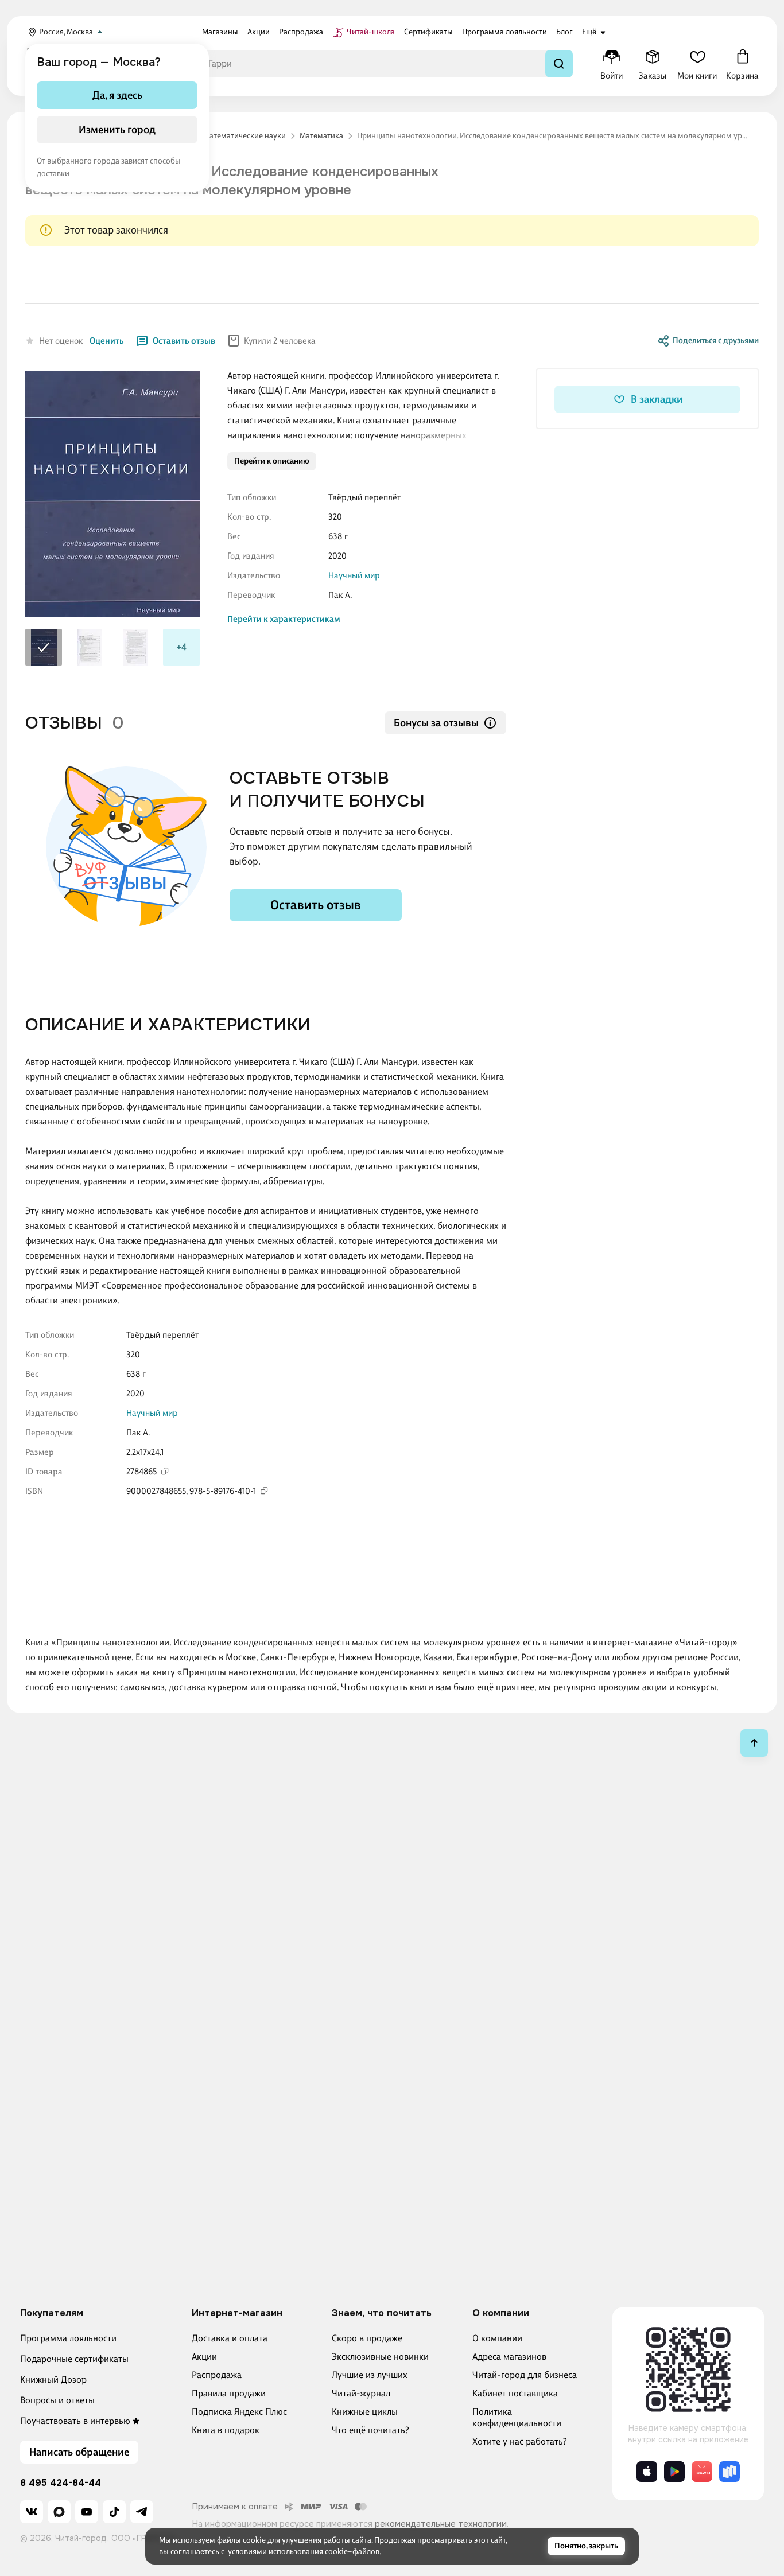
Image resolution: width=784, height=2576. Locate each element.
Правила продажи (229, 2393)
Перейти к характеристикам (284, 619)
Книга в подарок (226, 2430)
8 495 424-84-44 (61, 2483)
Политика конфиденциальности (517, 2417)
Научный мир (354, 575)
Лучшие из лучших (370, 2375)
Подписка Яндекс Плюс (239, 2412)
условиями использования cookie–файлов (304, 2552)
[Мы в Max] (59, 2512)
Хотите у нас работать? (520, 2441)
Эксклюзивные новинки (380, 2357)
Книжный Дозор (53, 2380)
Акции (204, 2357)
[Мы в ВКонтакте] (32, 2512)
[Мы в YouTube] (87, 2512)
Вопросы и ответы (57, 2400)
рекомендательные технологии (441, 2524)
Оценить (107, 341)
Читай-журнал (361, 2393)
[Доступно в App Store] (647, 2472)
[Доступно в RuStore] (729, 2472)
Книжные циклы (365, 2412)
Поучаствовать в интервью (75, 2421)
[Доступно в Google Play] (674, 2472)
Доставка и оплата (230, 2338)
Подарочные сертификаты (74, 2359)
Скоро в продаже (367, 2338)
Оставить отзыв (184, 341)
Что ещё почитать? (370, 2430)
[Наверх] (754, 1743)
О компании (497, 2338)
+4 (182, 647)
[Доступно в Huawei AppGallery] (702, 2472)
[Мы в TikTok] (114, 2512)
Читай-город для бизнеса (525, 2375)
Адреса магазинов (509, 2357)
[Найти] (559, 64)
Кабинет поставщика (515, 2393)
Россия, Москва (66, 32)
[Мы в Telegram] (142, 2512)
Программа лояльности (68, 2338)
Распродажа (217, 2375)
